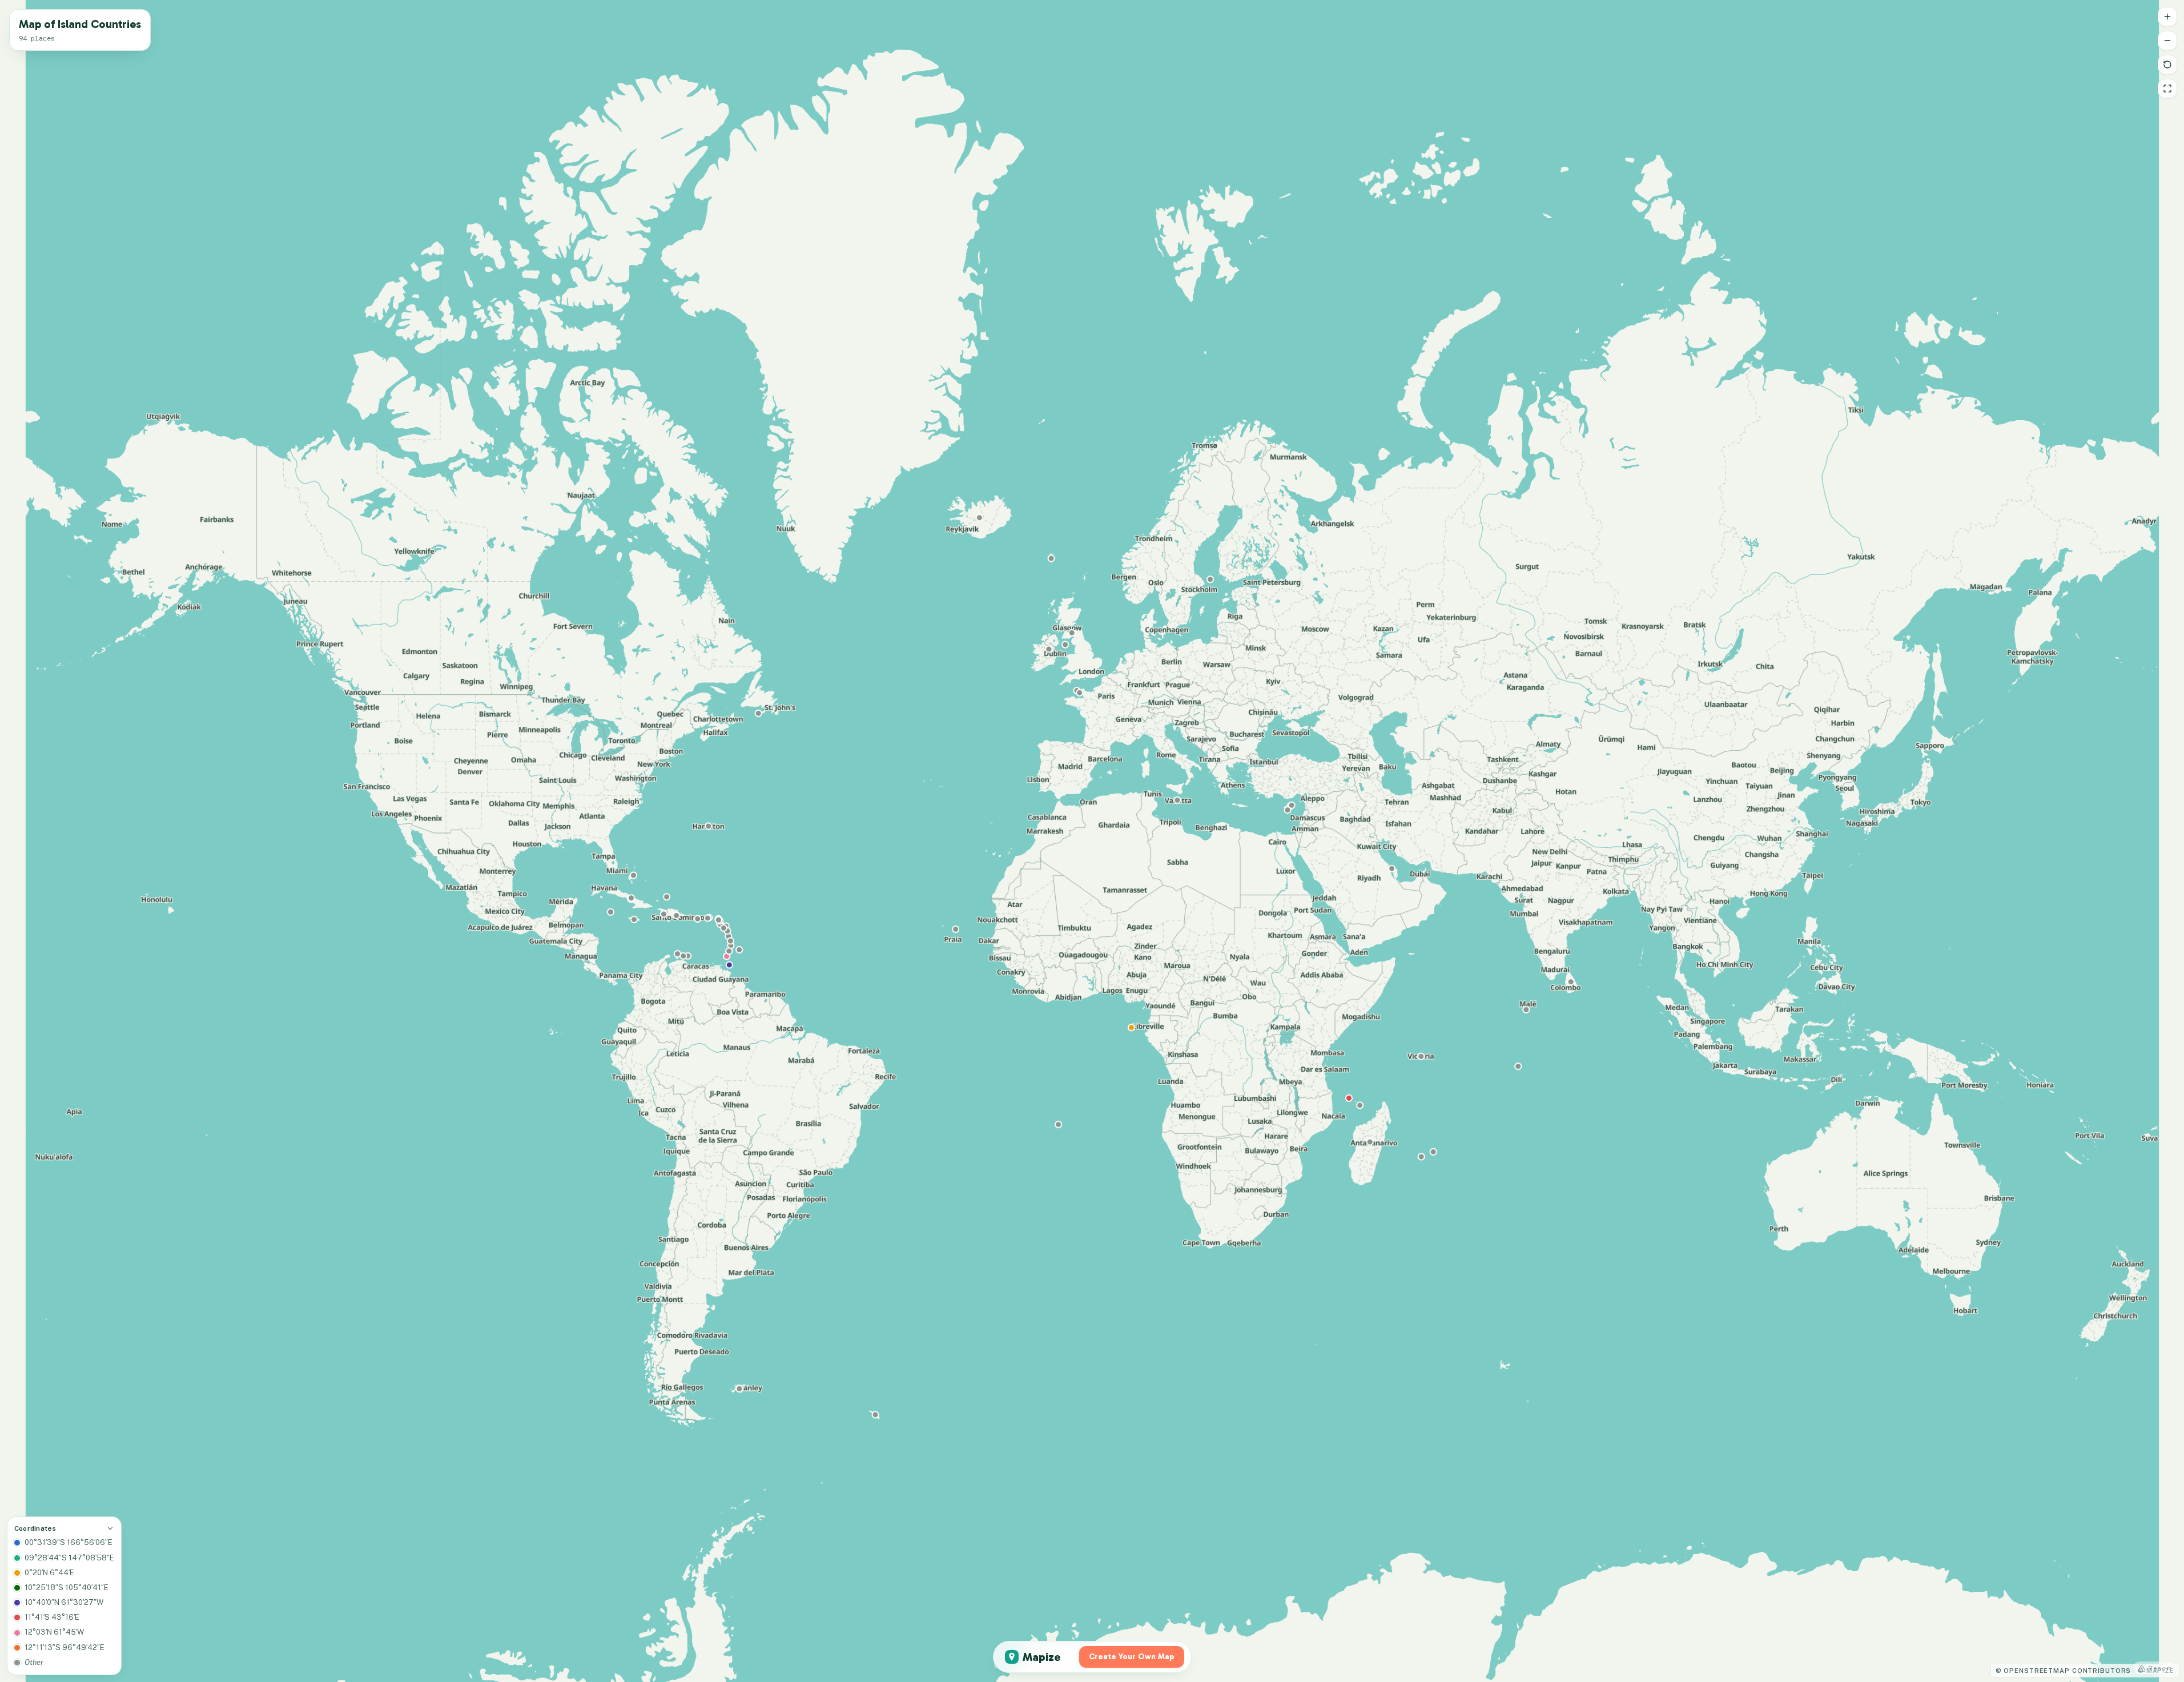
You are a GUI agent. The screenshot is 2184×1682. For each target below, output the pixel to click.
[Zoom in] (2167, 17)
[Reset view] (2167, 65)
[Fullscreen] (2167, 88)
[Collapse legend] (110, 1528)
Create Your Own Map (1132, 1657)
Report (2160, 1668)
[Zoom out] (2167, 41)
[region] (1092, 841)
